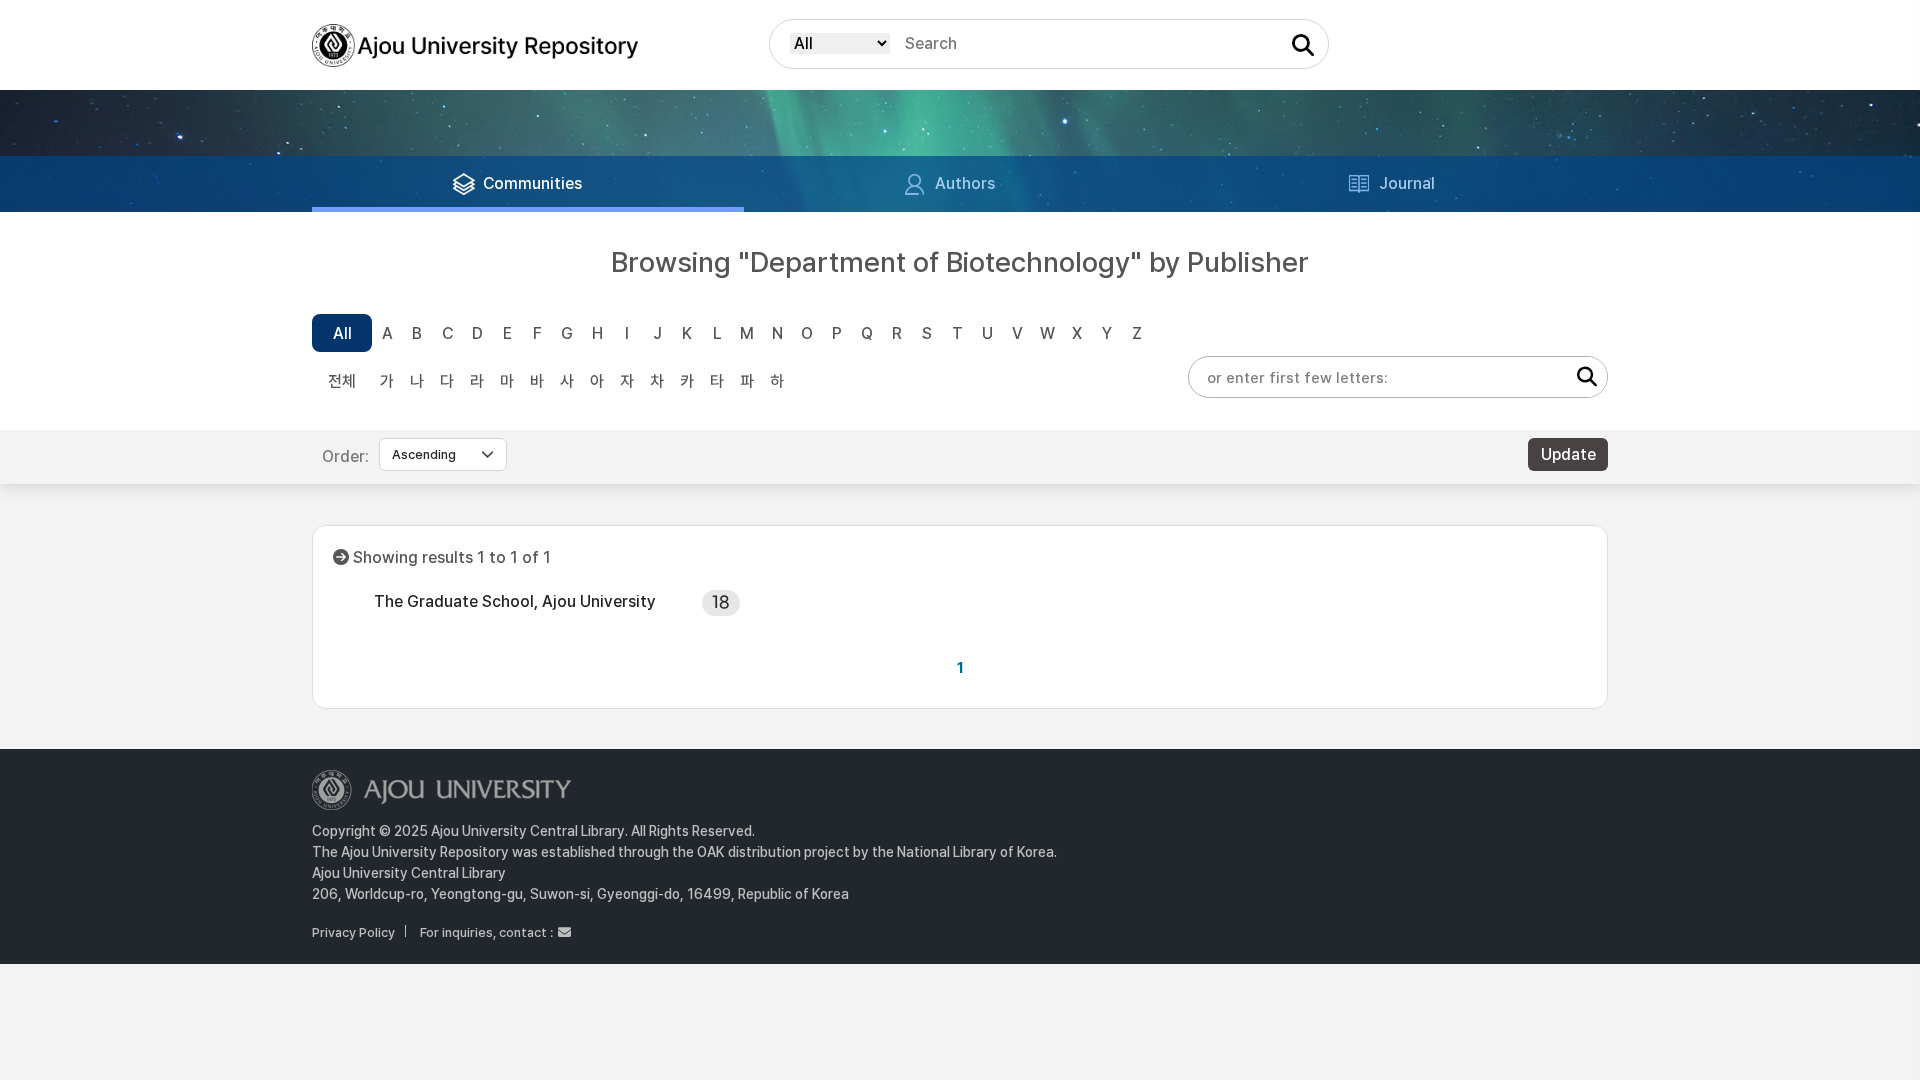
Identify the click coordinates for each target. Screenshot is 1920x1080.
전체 (342, 381)
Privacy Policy (353, 932)
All (342, 333)
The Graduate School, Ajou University (515, 601)
